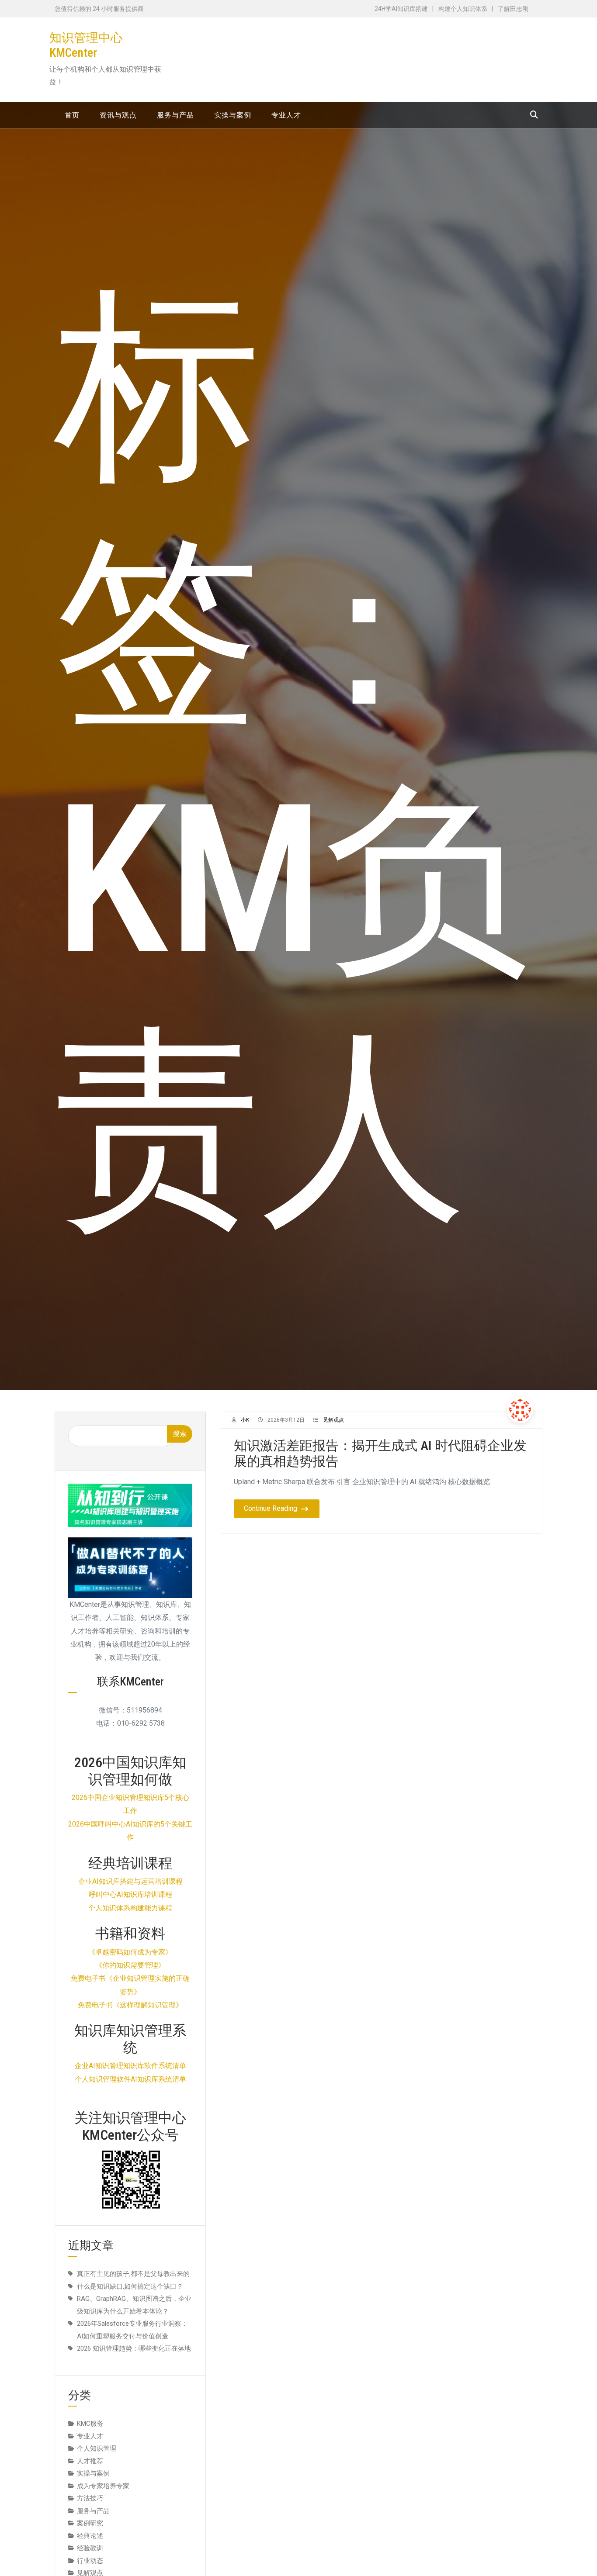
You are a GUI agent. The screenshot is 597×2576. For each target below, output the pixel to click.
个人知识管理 (97, 2448)
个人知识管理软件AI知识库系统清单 (130, 2079)
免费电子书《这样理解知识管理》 (130, 2005)
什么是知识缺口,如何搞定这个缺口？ (130, 2286)
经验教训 (90, 2548)
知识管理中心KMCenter (86, 45)
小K (245, 1420)
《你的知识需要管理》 (130, 1965)
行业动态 (90, 2561)
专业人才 (90, 2436)
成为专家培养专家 (103, 2486)
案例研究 (90, 2523)
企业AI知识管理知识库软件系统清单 (130, 2066)
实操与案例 (93, 2473)
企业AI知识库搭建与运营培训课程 (130, 1881)
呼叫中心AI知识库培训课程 (130, 1894)
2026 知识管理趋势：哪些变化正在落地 (134, 2348)
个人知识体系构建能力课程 (130, 1908)
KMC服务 (90, 2424)
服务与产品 (93, 2511)
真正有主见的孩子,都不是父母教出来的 (133, 2274)
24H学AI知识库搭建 (401, 9)
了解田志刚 (513, 9)
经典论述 (90, 2536)
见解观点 (333, 1420)
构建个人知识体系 (463, 9)
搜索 (180, 1434)
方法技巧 (90, 2498)
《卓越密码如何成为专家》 (130, 1952)
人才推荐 (90, 2461)
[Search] (534, 115)
